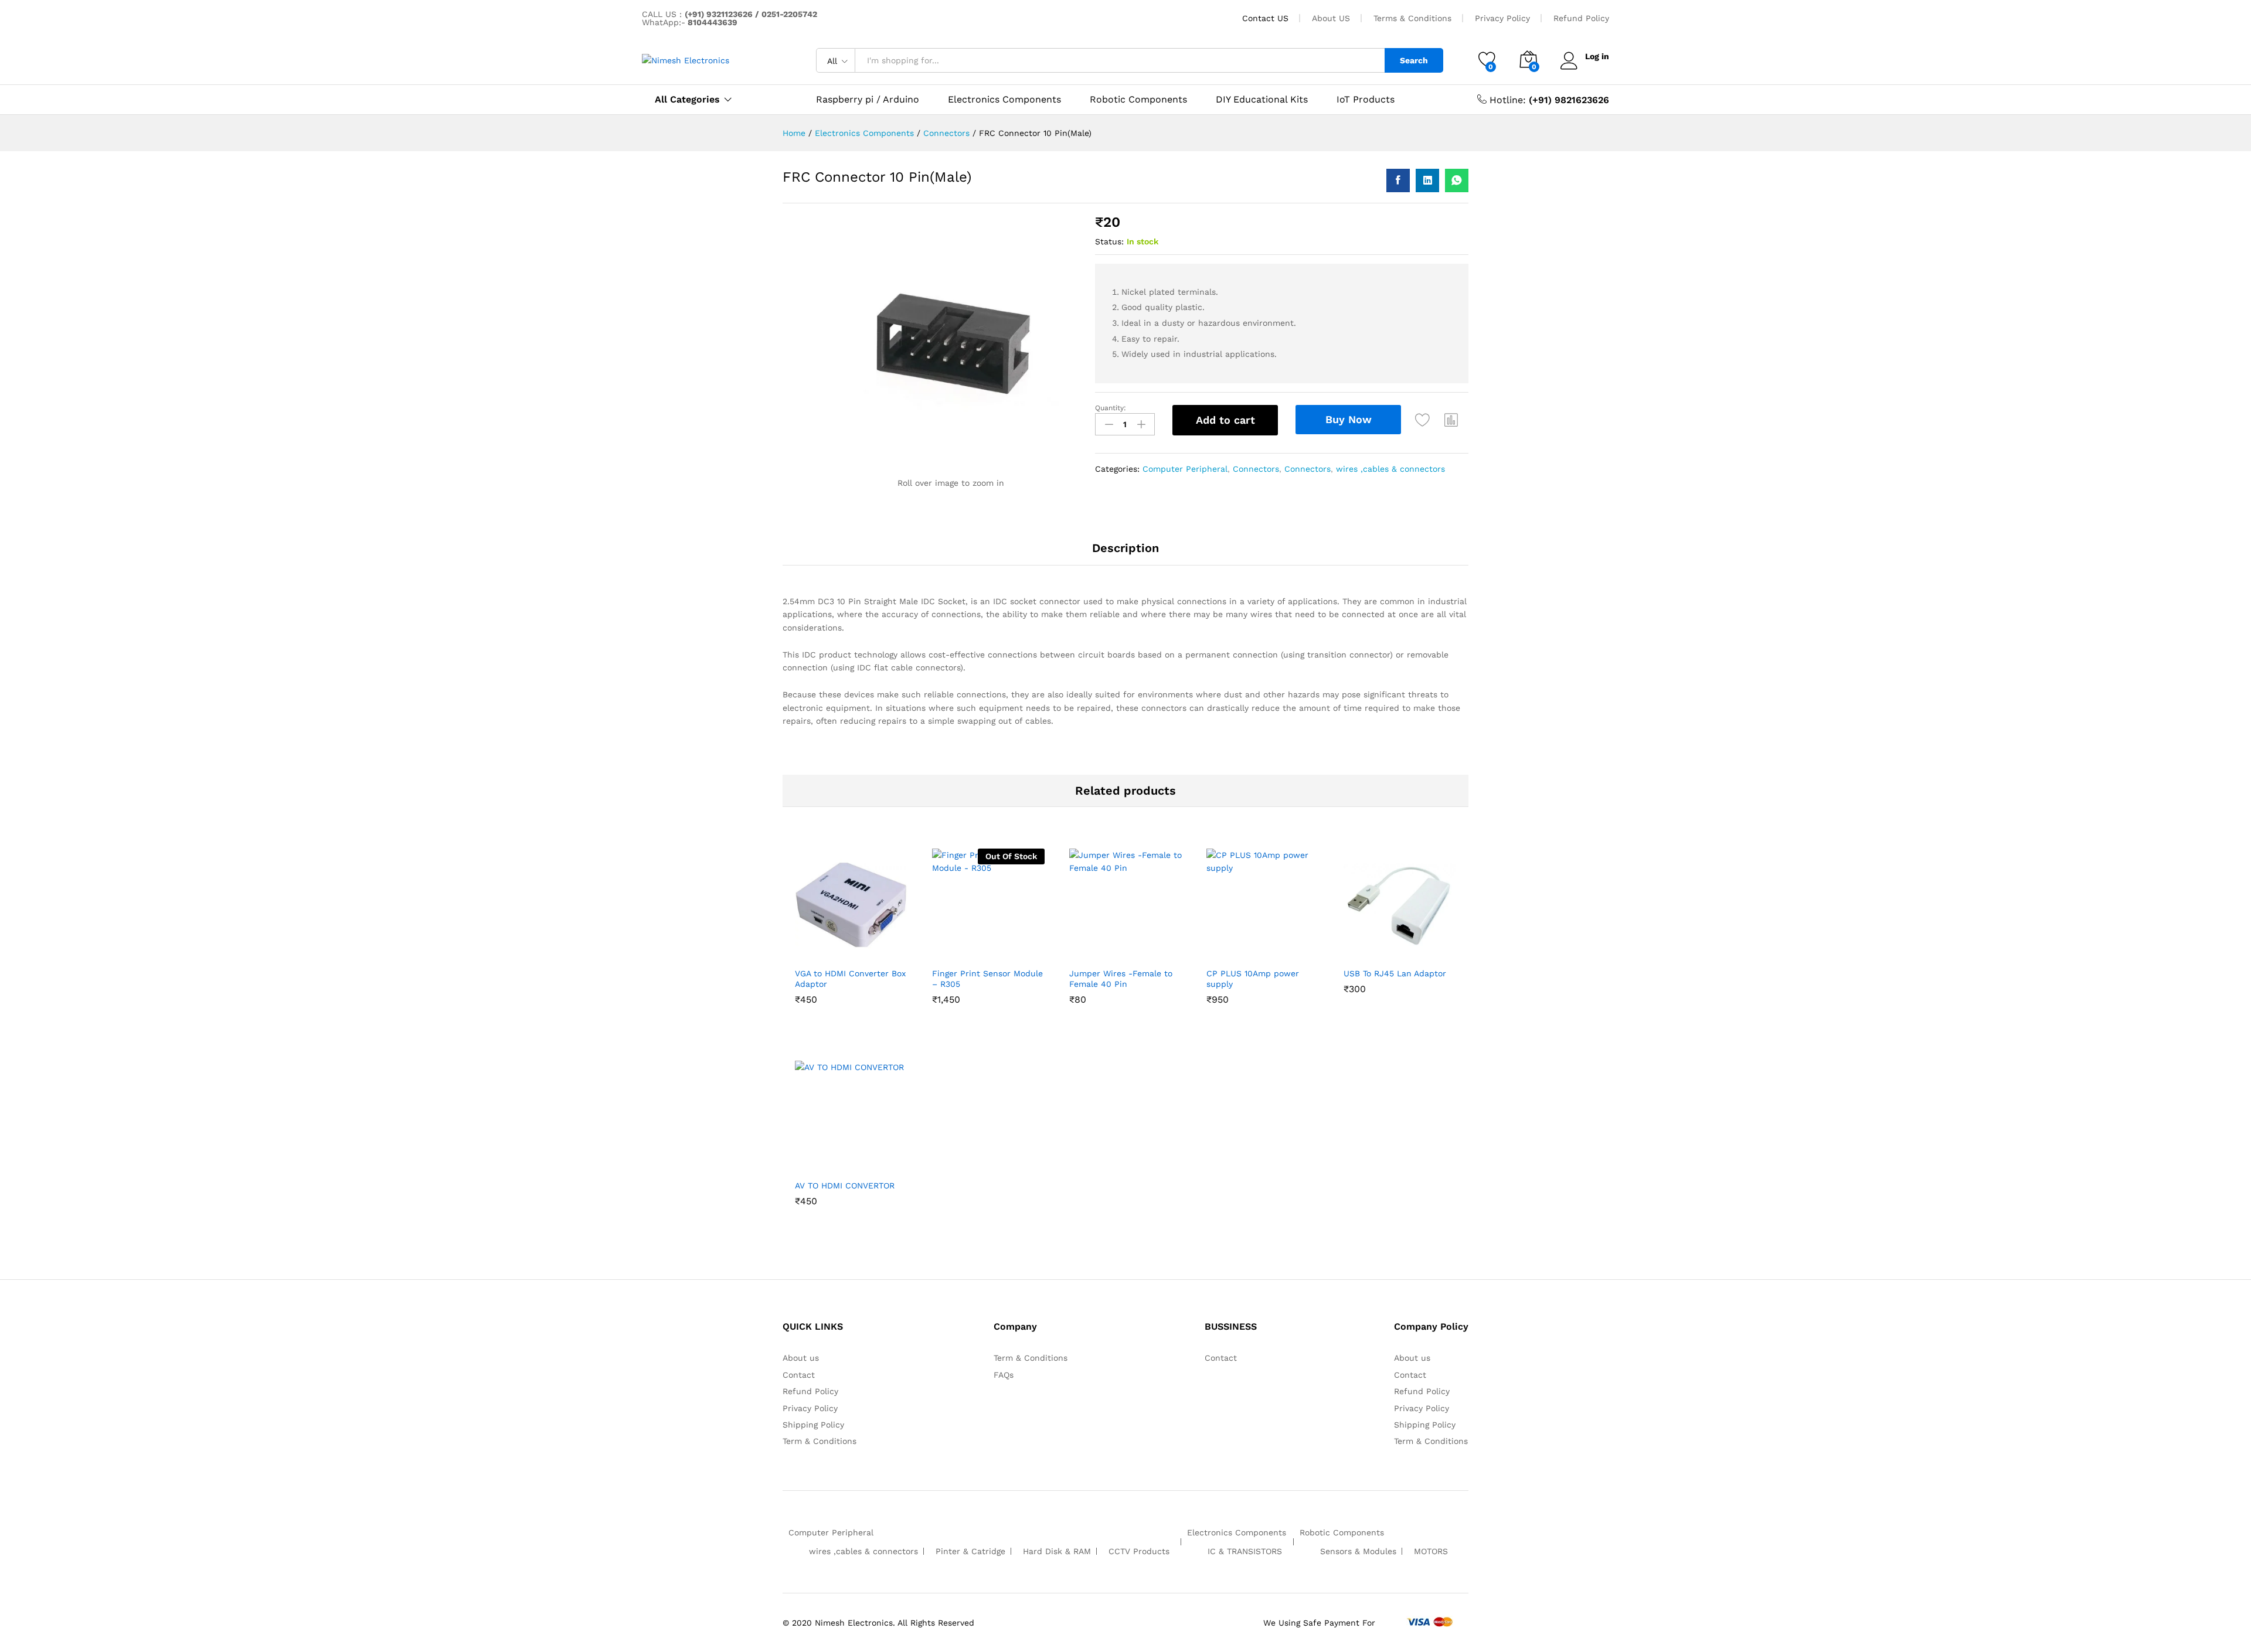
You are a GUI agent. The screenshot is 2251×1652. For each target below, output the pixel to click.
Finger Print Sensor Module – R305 (987, 979)
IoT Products (1366, 100)
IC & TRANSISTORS (1245, 1551)
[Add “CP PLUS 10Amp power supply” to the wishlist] (1260, 948)
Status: (1109, 241)
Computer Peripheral (1185, 469)
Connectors (1256, 469)
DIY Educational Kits (1262, 100)
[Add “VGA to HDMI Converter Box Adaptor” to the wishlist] (848, 948)
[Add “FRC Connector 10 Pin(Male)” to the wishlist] (1423, 420)
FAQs (1004, 1375)
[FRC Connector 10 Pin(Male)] (1398, 180)
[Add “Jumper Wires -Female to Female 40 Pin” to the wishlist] (1123, 948)
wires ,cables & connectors (1390, 469)
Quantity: (1111, 408)
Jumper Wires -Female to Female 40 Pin (1121, 979)
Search (1414, 60)
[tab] (1125, 553)
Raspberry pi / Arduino (868, 100)
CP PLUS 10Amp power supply (1253, 979)
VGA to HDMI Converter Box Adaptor (850, 979)
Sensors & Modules (1358, 1551)
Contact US (1265, 18)
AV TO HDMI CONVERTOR (845, 1186)
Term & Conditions (820, 1441)
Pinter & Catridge (970, 1551)
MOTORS (1431, 1551)
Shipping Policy (813, 1425)
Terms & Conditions (1412, 18)
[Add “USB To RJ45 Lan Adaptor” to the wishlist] (1397, 948)
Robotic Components (1138, 100)
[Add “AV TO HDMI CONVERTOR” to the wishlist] (848, 1160)
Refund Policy (1581, 18)
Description (1125, 548)
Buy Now (1349, 419)
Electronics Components (1004, 100)
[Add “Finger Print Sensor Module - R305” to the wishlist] (985, 948)
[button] (1451, 420)
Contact (799, 1375)
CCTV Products (1139, 1551)
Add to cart (1225, 420)
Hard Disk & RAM (1057, 1551)
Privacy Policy (1502, 18)
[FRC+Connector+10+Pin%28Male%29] (1427, 180)
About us (801, 1358)
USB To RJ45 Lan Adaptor (1395, 973)
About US (1331, 18)
